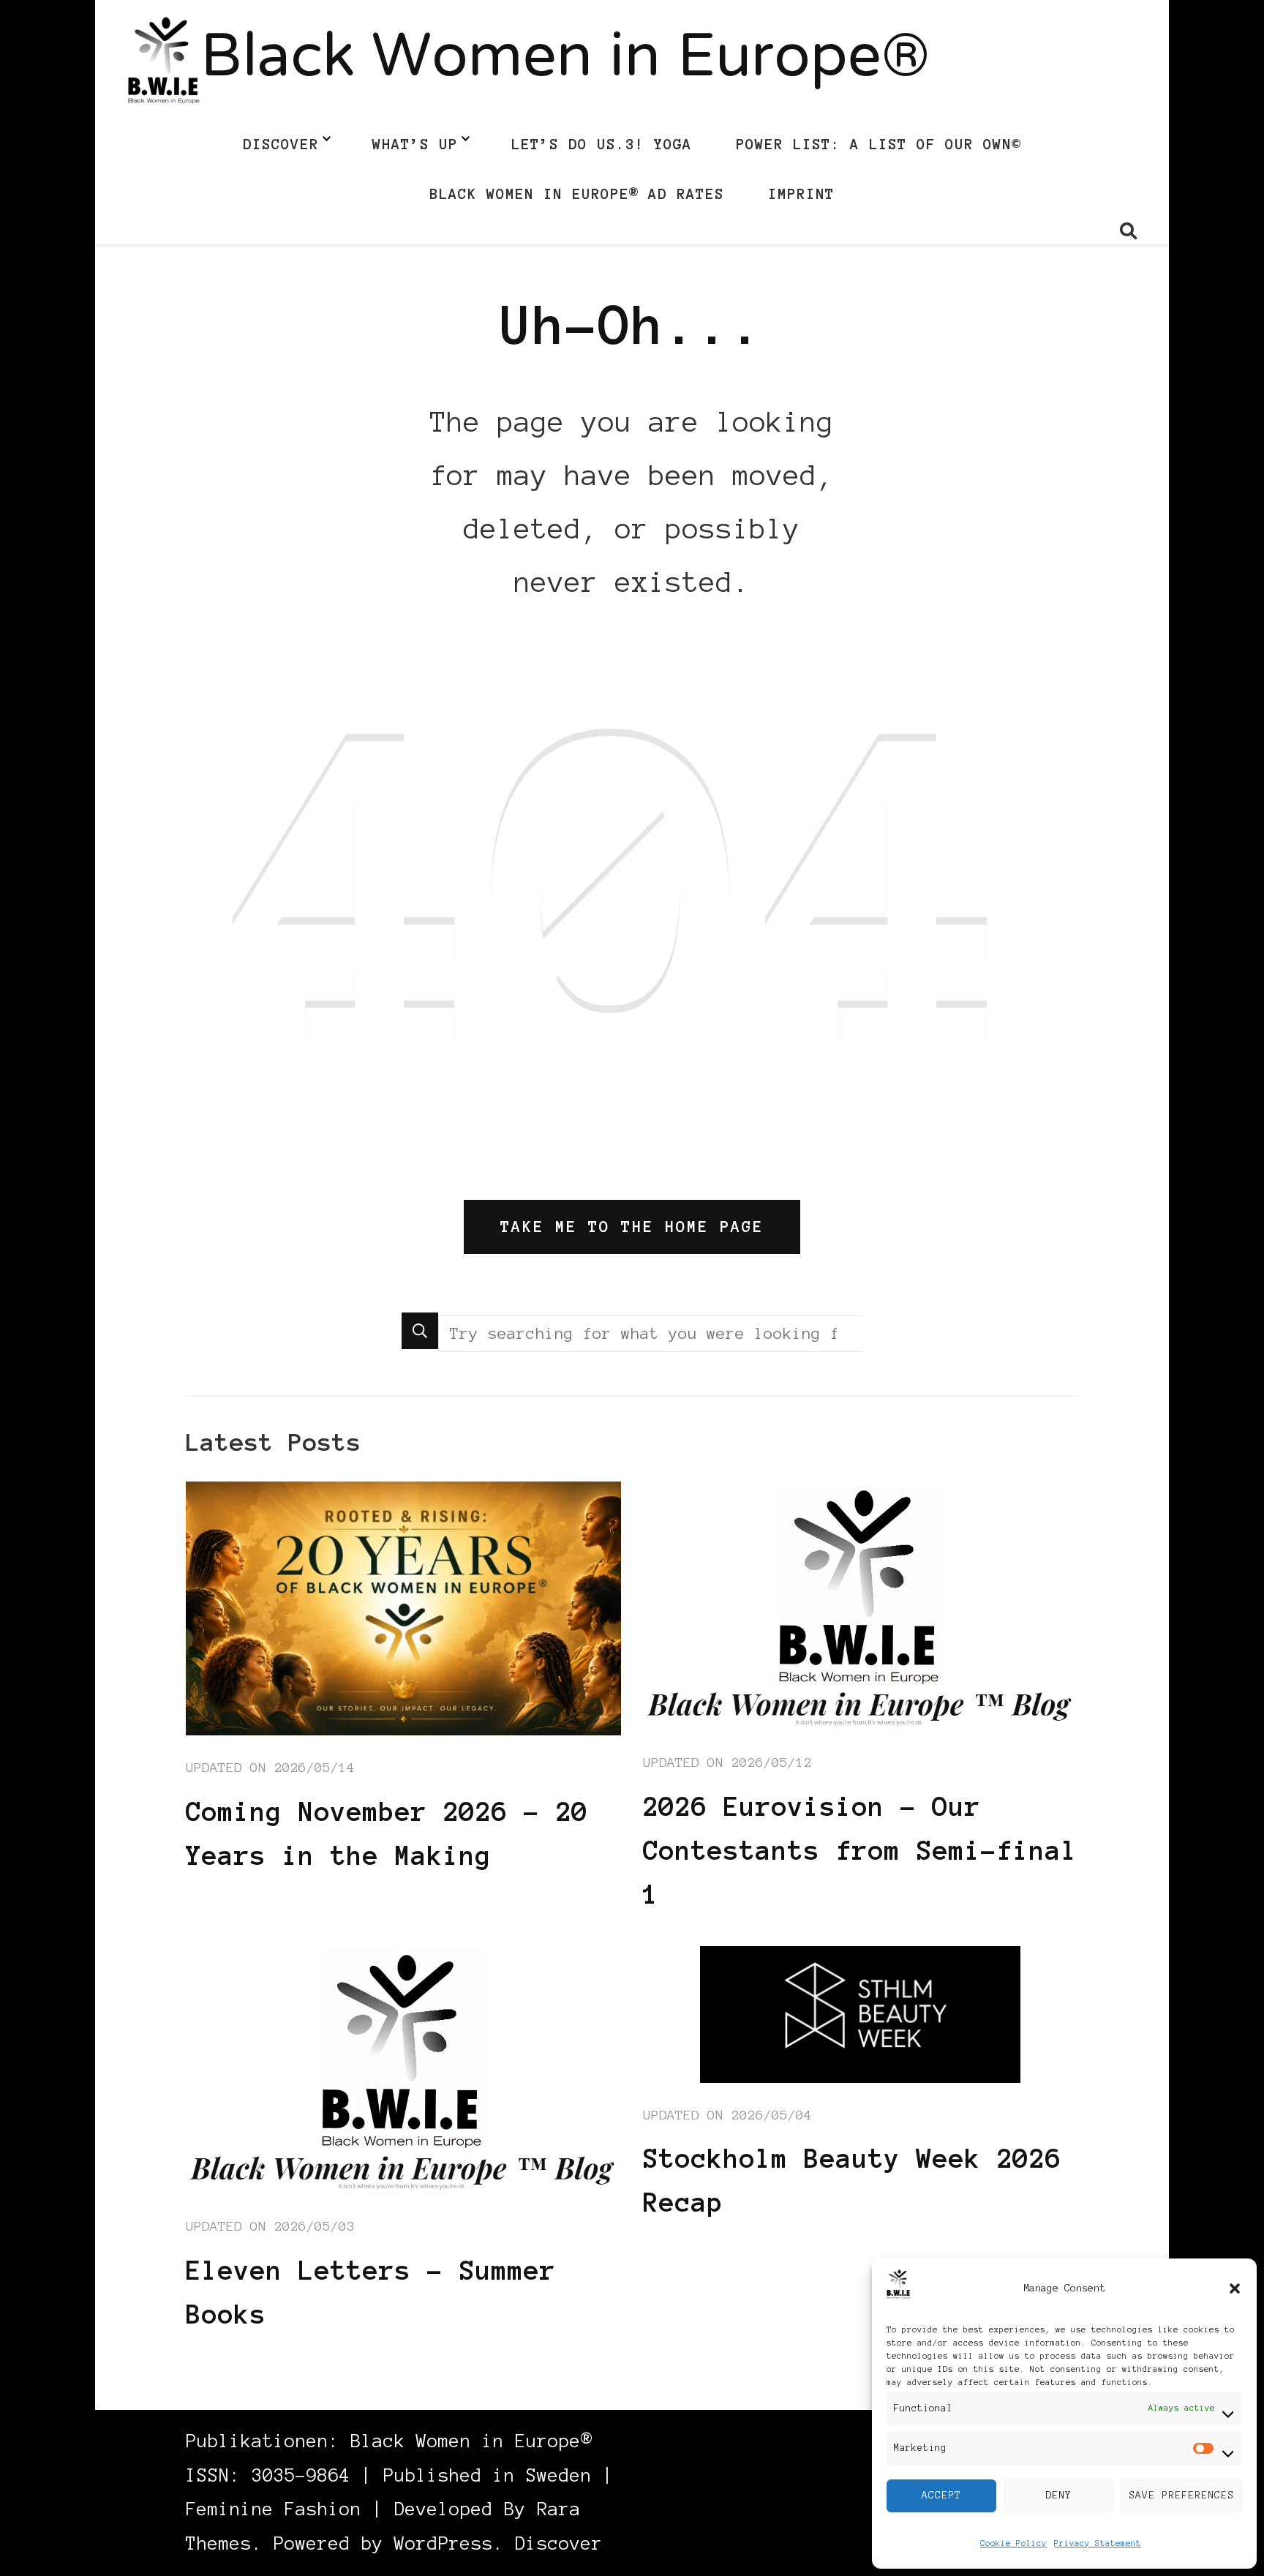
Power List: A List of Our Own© (879, 144)
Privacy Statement (1098, 2543)
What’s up (415, 144)
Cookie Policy (1013, 2543)
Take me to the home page (632, 1227)
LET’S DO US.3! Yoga (602, 144)
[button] (1235, 2288)
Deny (1058, 2495)
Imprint (801, 194)
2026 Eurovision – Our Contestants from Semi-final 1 (860, 1850)
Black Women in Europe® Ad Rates (577, 194)
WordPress (444, 2543)
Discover (281, 144)
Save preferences (1181, 2495)
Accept (941, 2495)
